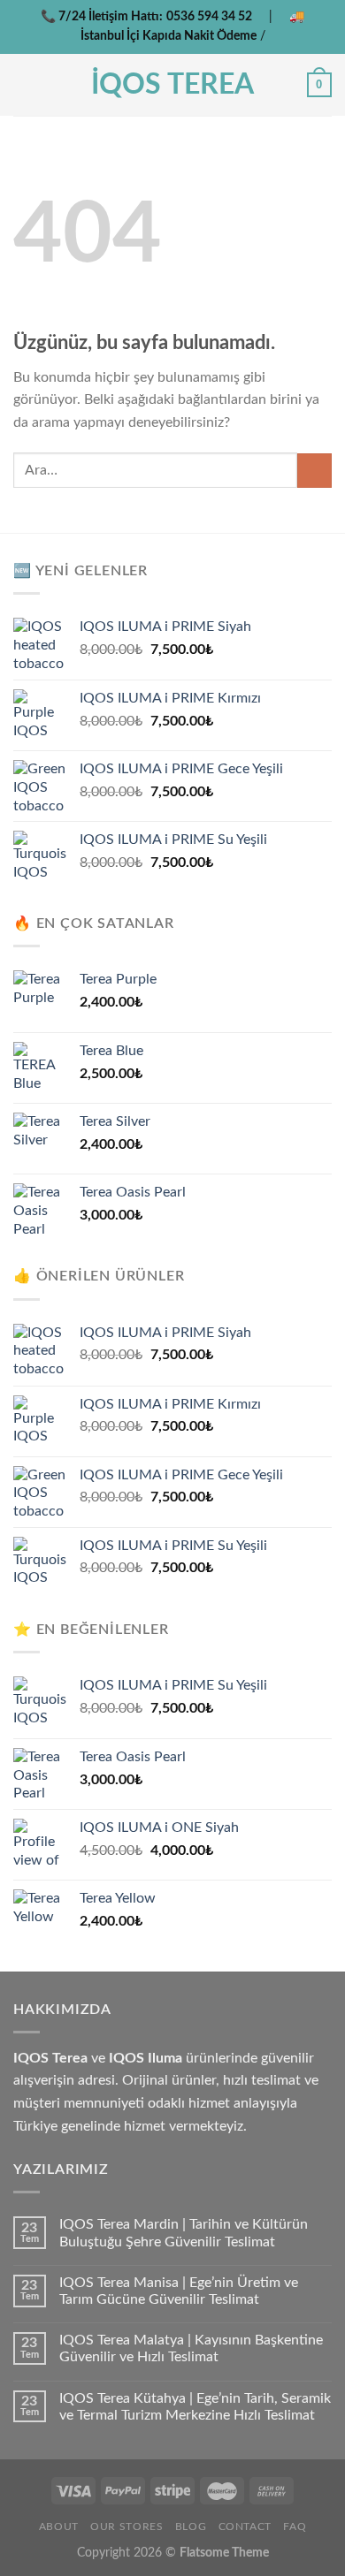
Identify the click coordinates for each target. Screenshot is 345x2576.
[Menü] (24, 84)
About (59, 2527)
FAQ (295, 2527)
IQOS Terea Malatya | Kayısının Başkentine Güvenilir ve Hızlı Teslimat (191, 2348)
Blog (191, 2527)
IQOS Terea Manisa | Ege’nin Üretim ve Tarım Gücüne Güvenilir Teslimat (179, 2291)
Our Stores (126, 2527)
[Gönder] (314, 471)
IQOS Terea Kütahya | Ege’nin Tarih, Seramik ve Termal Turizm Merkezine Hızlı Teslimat (195, 2407)
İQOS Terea (172, 85)
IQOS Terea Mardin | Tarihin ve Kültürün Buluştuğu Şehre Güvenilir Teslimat (184, 2233)
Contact (245, 2527)
